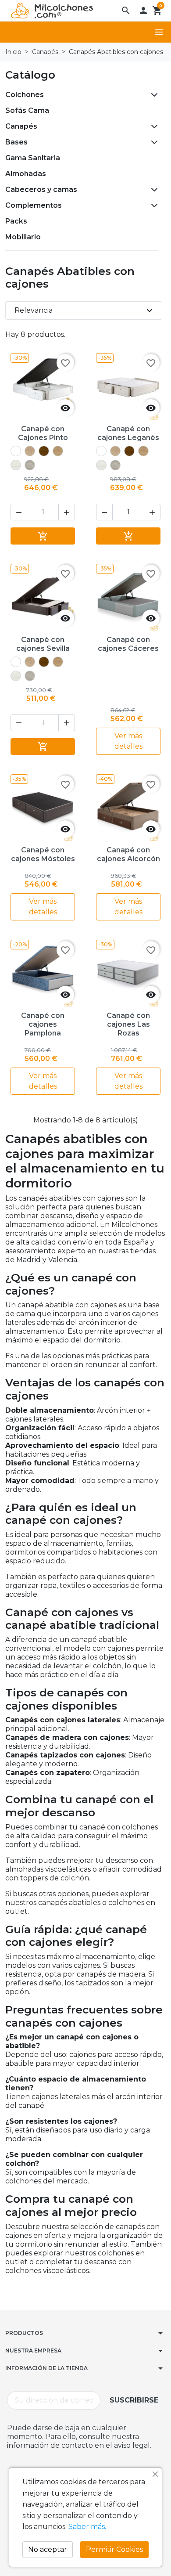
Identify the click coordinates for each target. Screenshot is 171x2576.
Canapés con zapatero (48, 1773)
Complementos (34, 205)
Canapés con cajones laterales (63, 1720)
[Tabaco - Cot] (58, 451)
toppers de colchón (55, 1878)
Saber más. (87, 2527)
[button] (126, 11)
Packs (16, 221)
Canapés (21, 126)
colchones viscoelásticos (47, 2271)
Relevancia (85, 310)
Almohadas (26, 174)
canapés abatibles (69, 1903)
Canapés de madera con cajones (67, 1737)
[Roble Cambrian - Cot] (30, 451)
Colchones (25, 95)
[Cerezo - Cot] (44, 451)
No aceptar (48, 2549)
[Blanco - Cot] (16, 451)
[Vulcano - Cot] (30, 465)
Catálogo (30, 75)
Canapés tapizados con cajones (65, 1755)
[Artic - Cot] (16, 465)
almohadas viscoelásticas (48, 1869)
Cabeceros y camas (41, 189)
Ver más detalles (128, 741)
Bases (16, 142)
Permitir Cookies (114, 2549)
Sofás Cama (27, 110)
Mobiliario (23, 237)
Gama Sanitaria (33, 158)
